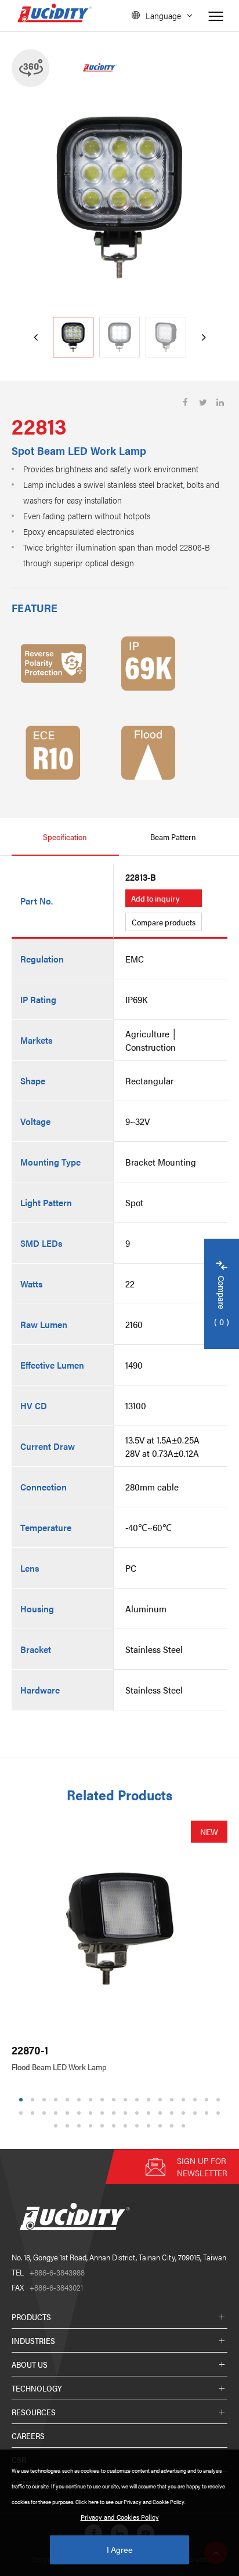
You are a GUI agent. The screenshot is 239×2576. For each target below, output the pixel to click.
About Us (30, 2364)
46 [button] (162, 2126)
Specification (65, 837)
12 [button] (150, 2100)
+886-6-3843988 (48, 2272)
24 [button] (81, 2113)
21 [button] (46, 2113)
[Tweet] (203, 402)
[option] (119, 197)
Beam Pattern (173, 837)
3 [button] (44, 2100)
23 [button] (69, 2113)
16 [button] (197, 2100)
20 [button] (34, 2113)
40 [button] (92, 2126)
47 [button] (173, 2126)
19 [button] (23, 2113)
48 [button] (185, 2126)
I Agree (120, 2550)
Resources (34, 2412)
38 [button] (69, 2126)
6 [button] (79, 2100)
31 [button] (162, 2113)
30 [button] (150, 2113)
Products (31, 2317)
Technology (37, 2388)
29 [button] (139, 2113)
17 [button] (208, 2100)
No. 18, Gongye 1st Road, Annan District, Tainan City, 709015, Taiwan (119, 2257)
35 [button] (208, 2113)
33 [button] (185, 2113)
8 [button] (102, 2100)
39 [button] (81, 2126)
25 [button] (92, 2113)
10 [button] (127, 2100)
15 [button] (185, 2100)
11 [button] (138, 2100)
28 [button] (127, 2113)
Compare (222, 1302)
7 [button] (91, 2100)
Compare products (164, 922)
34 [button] (197, 2113)
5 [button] (68, 2100)
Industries (33, 2340)
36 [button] (220, 2113)
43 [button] (127, 2126)
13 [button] (162, 2100)
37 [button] (57, 2126)
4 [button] (56, 2100)
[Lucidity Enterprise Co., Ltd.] (73, 2239)
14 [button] (173, 2100)
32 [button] (173, 2113)
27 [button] (115, 2113)
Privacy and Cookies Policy (120, 2517)
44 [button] (139, 2126)
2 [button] (33, 2100)
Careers (28, 2436)
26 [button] (104, 2113)
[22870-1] (119, 1929)
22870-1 (30, 2050)
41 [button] (104, 2126)
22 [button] (57, 2113)
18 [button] (220, 2100)
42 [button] (115, 2126)
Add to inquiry (155, 898)
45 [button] (150, 2126)
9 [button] (114, 2100)
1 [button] (21, 2100)
